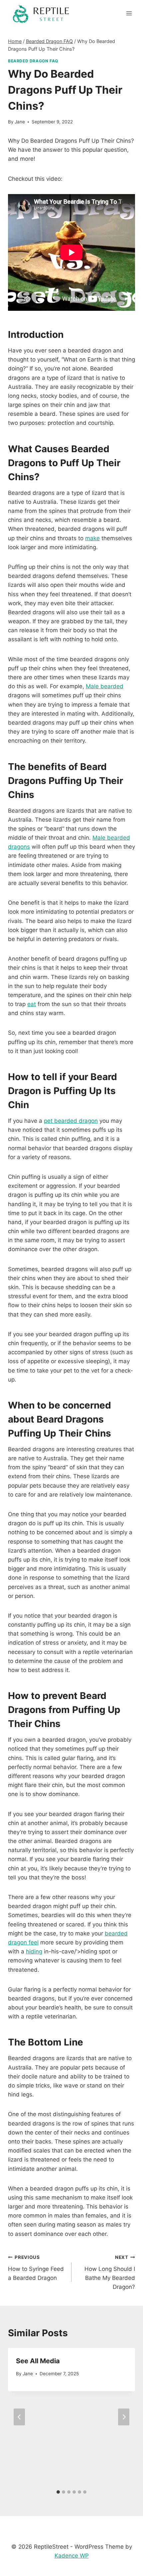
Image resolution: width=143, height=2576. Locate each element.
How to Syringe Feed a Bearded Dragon (36, 2268)
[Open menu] (129, 13)
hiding (34, 1951)
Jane (20, 122)
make (92, 538)
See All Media (38, 2361)
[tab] (58, 2492)
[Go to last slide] (19, 2417)
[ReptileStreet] (41, 13)
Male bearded (105, 686)
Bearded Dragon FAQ (33, 61)
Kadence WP (72, 2556)
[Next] (124, 2417)
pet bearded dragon (71, 1121)
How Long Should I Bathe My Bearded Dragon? (110, 2272)
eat (32, 1004)
